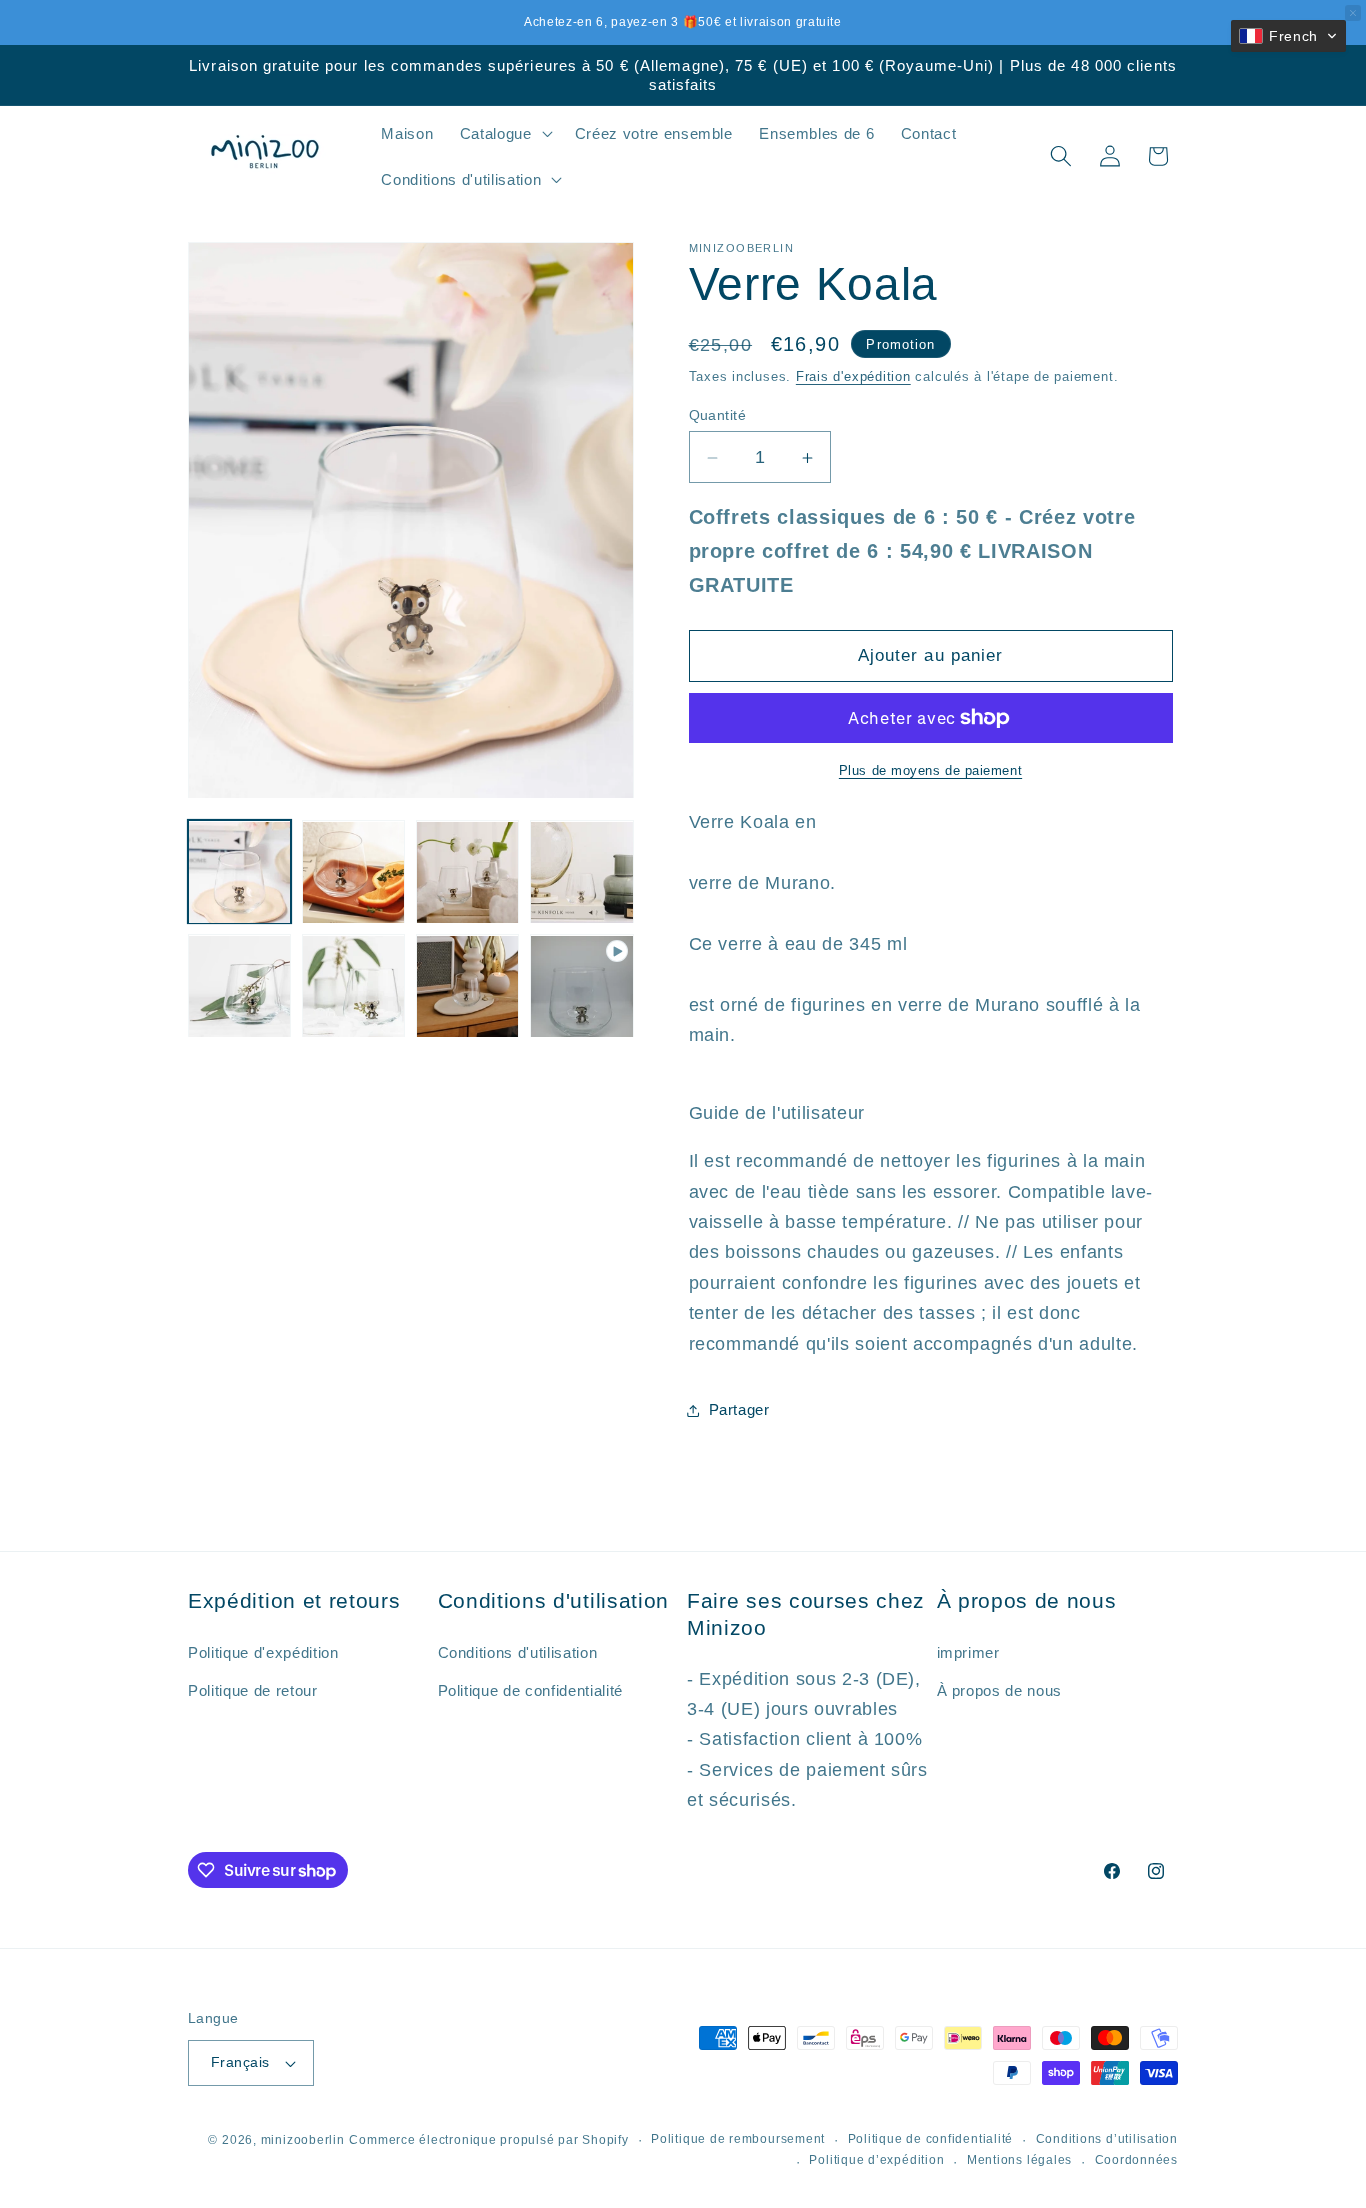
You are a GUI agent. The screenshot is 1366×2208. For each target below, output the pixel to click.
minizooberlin (303, 2140)
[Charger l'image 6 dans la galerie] (353, 986)
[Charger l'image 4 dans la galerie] (581, 872)
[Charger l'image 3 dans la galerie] (467, 872)
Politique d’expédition (876, 2160)
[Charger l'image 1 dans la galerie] (239, 872)
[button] (504, 133)
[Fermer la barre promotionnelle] (1353, 13)
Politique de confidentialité (931, 2139)
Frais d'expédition (853, 376)
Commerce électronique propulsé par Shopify (488, 2140)
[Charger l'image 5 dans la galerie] (239, 986)
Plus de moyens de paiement (930, 770)
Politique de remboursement (738, 2139)
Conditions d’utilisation (1107, 2139)
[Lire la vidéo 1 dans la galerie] (581, 986)
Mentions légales (1019, 2160)
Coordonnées (1136, 2160)
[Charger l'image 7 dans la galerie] (467, 986)
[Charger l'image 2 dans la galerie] (353, 872)
